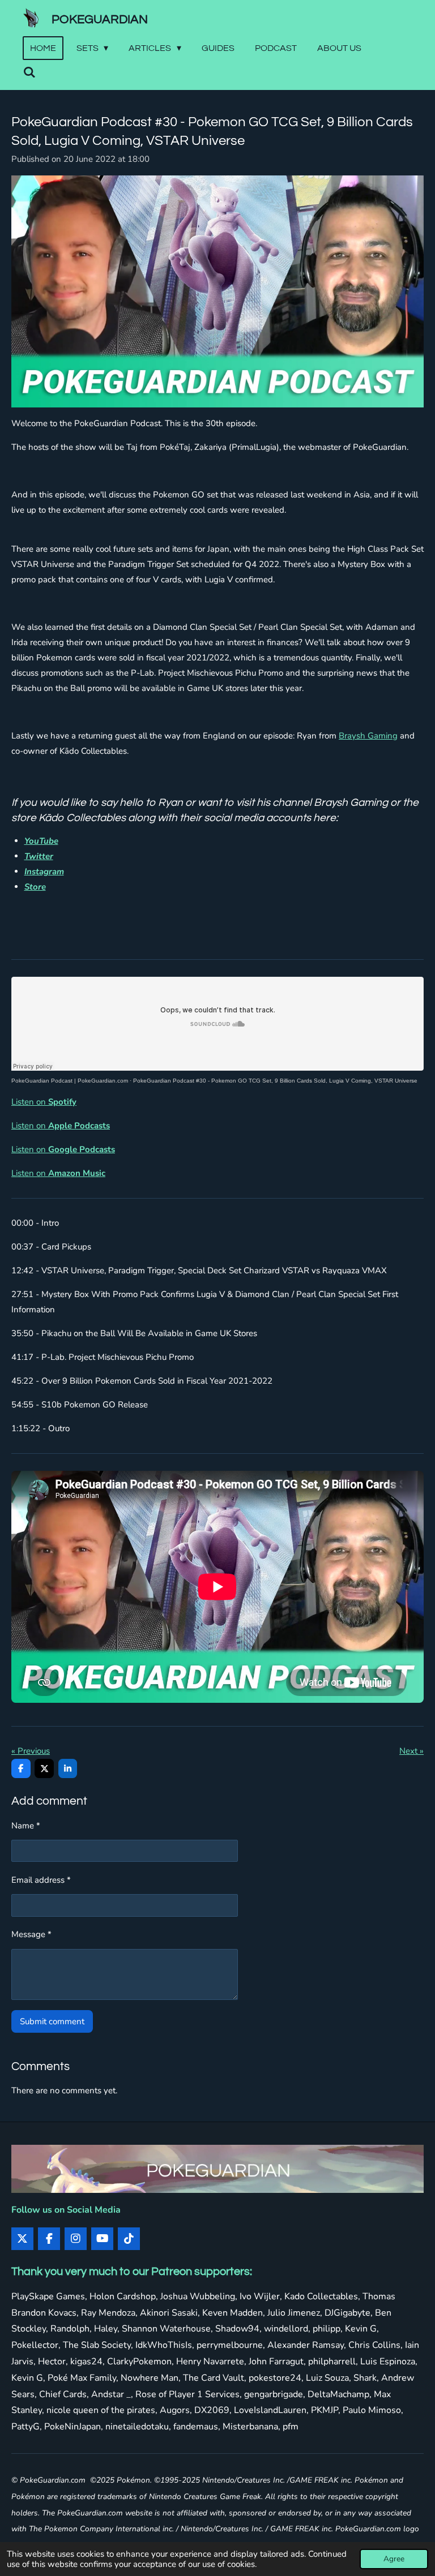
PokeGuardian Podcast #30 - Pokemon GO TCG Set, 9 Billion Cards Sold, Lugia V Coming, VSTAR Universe (275, 1081)
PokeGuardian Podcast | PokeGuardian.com (70, 1081)
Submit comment (52, 2021)
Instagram (44, 871)
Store (35, 887)
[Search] (29, 72)
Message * (31, 1934)
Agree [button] (394, 2559)
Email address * (41, 1880)
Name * (26, 1826)
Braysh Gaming (368, 736)
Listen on (44, 1102)
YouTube (41, 841)
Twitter (39, 856)
